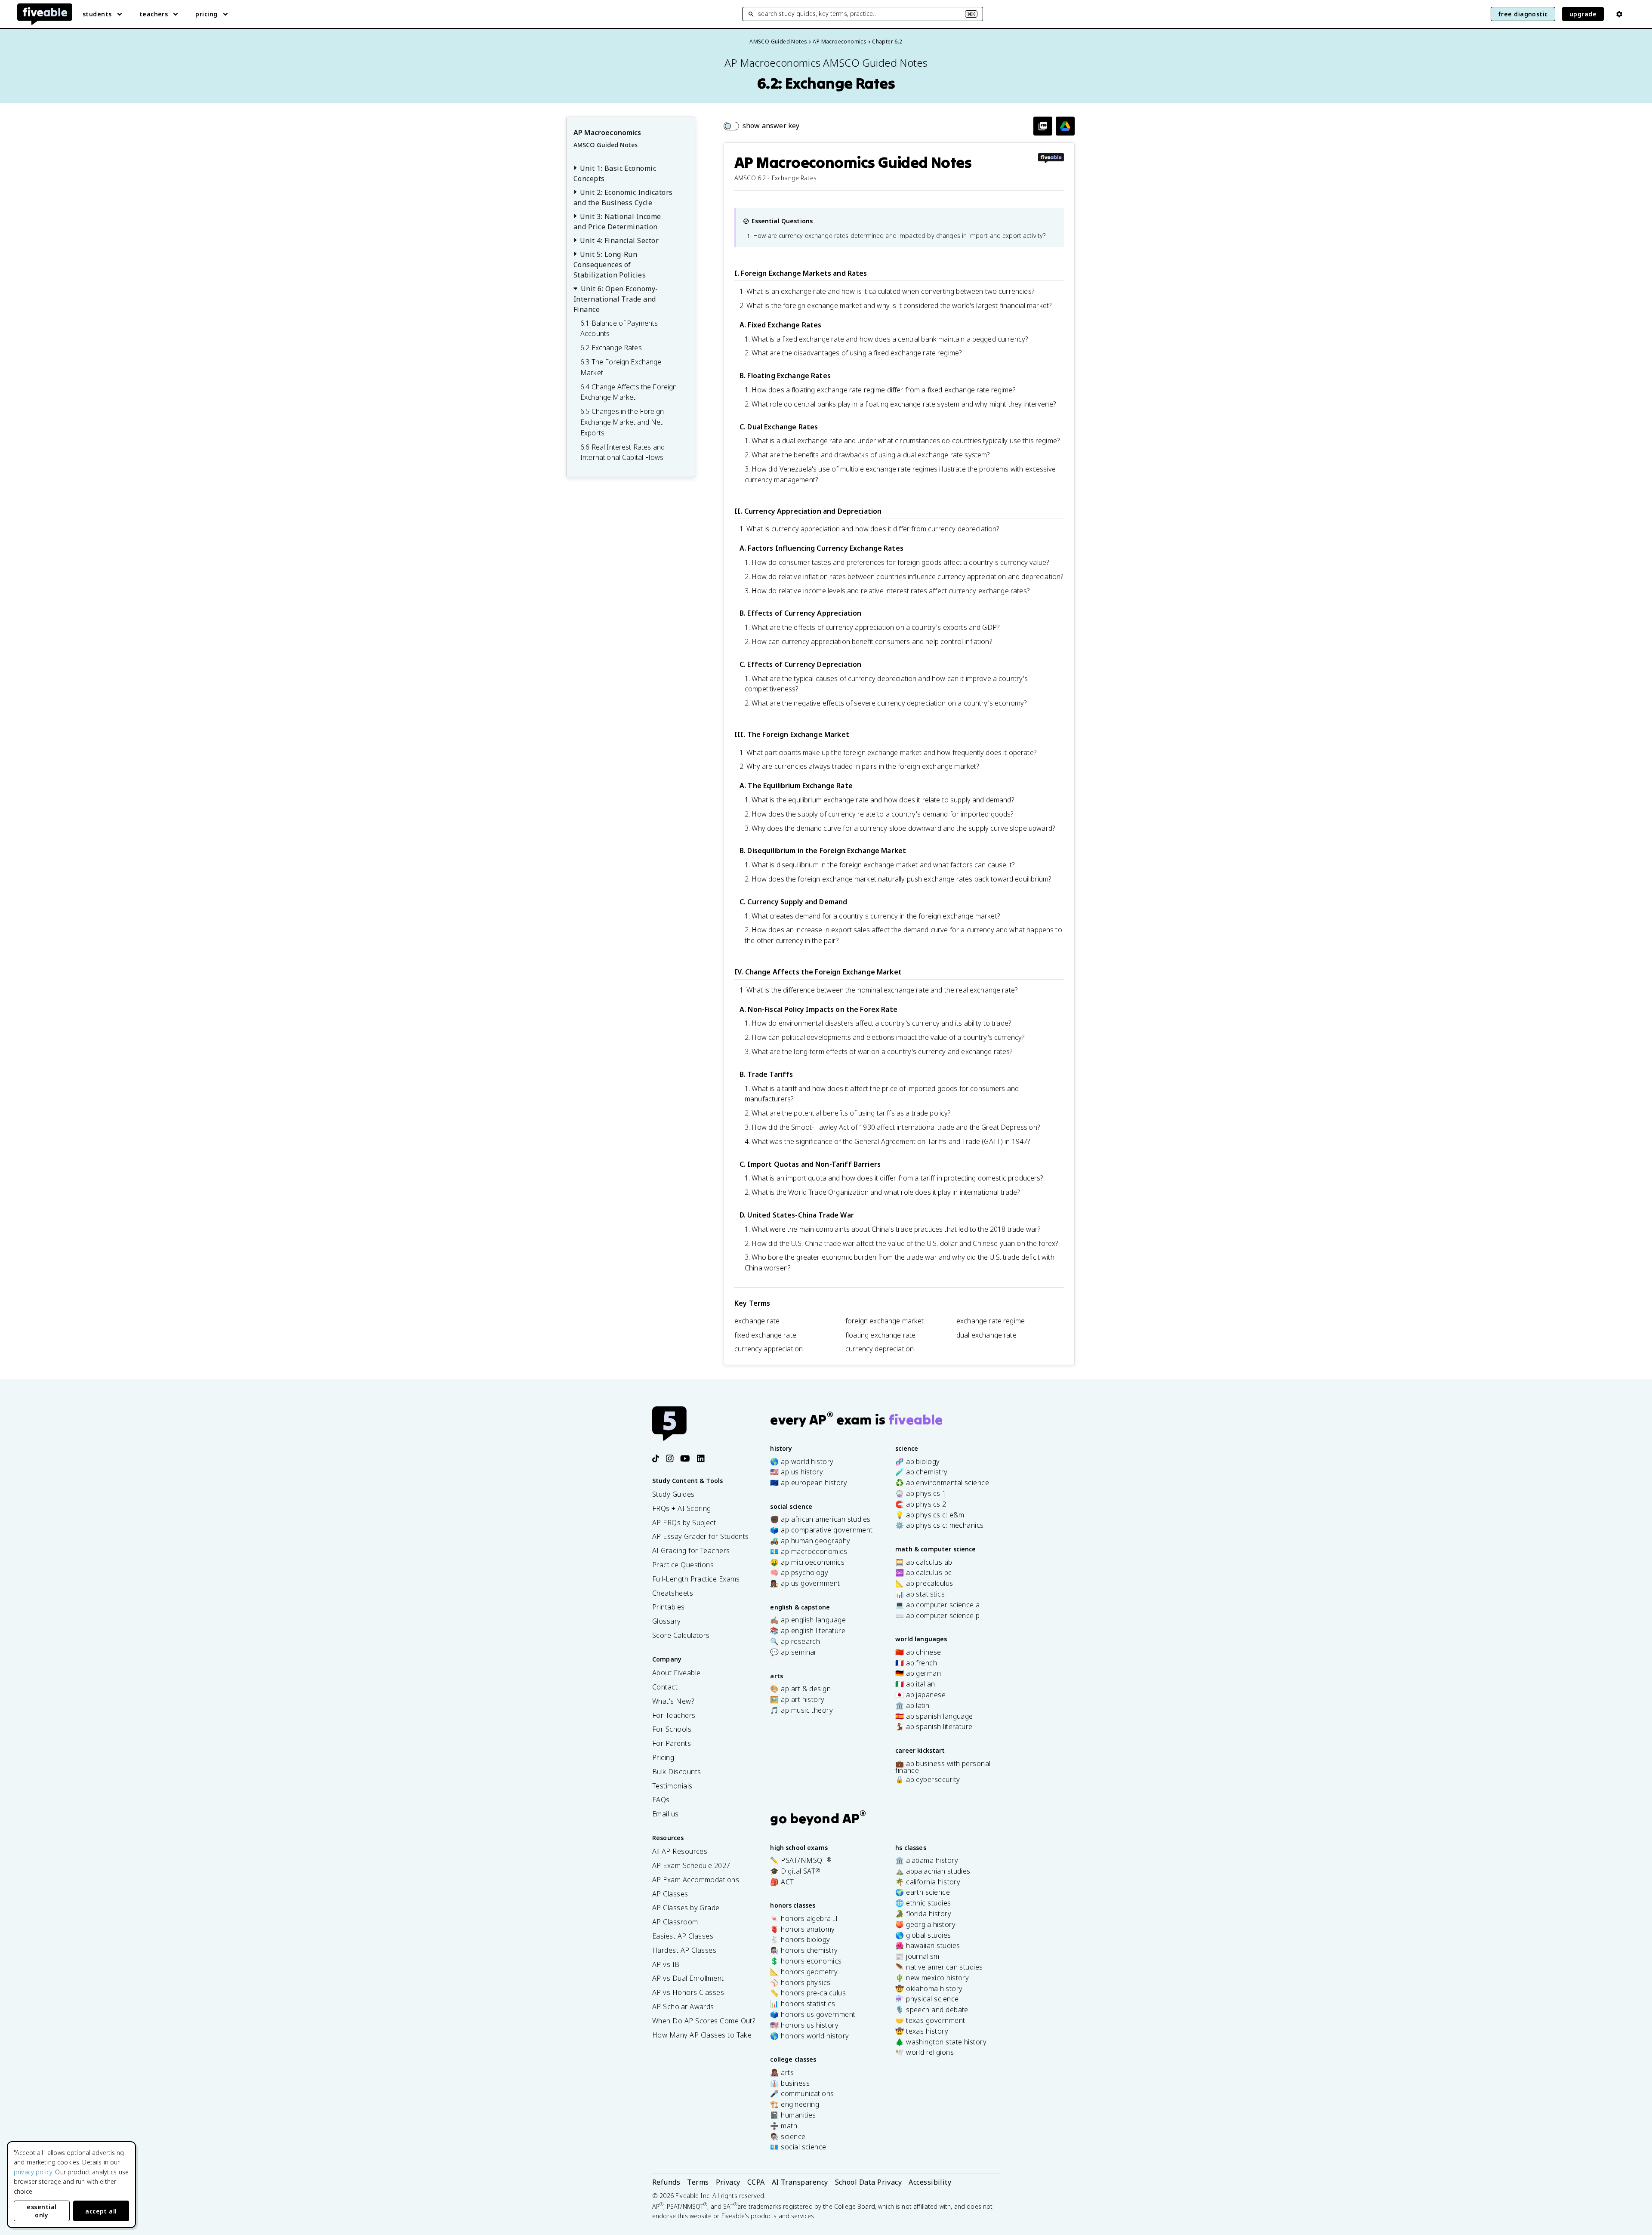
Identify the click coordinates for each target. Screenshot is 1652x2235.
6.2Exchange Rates (611, 348)
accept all (101, 2211)
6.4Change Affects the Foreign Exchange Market (629, 392)
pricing (206, 14)
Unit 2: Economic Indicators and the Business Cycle (623, 197)
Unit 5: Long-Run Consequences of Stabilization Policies (610, 265)
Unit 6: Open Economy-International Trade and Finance (616, 299)
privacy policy (33, 2172)
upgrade (1583, 14)
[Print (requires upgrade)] (1043, 126)
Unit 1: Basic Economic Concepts (615, 173)
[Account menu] (1619, 14)
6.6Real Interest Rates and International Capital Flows (623, 452)
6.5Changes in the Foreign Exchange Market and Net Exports (622, 422)
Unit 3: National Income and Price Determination (617, 222)
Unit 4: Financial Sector (619, 240)
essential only (42, 2211)
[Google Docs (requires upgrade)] (1065, 126)
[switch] (761, 126)
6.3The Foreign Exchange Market (621, 367)
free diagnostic (1523, 14)
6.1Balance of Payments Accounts (619, 328)
